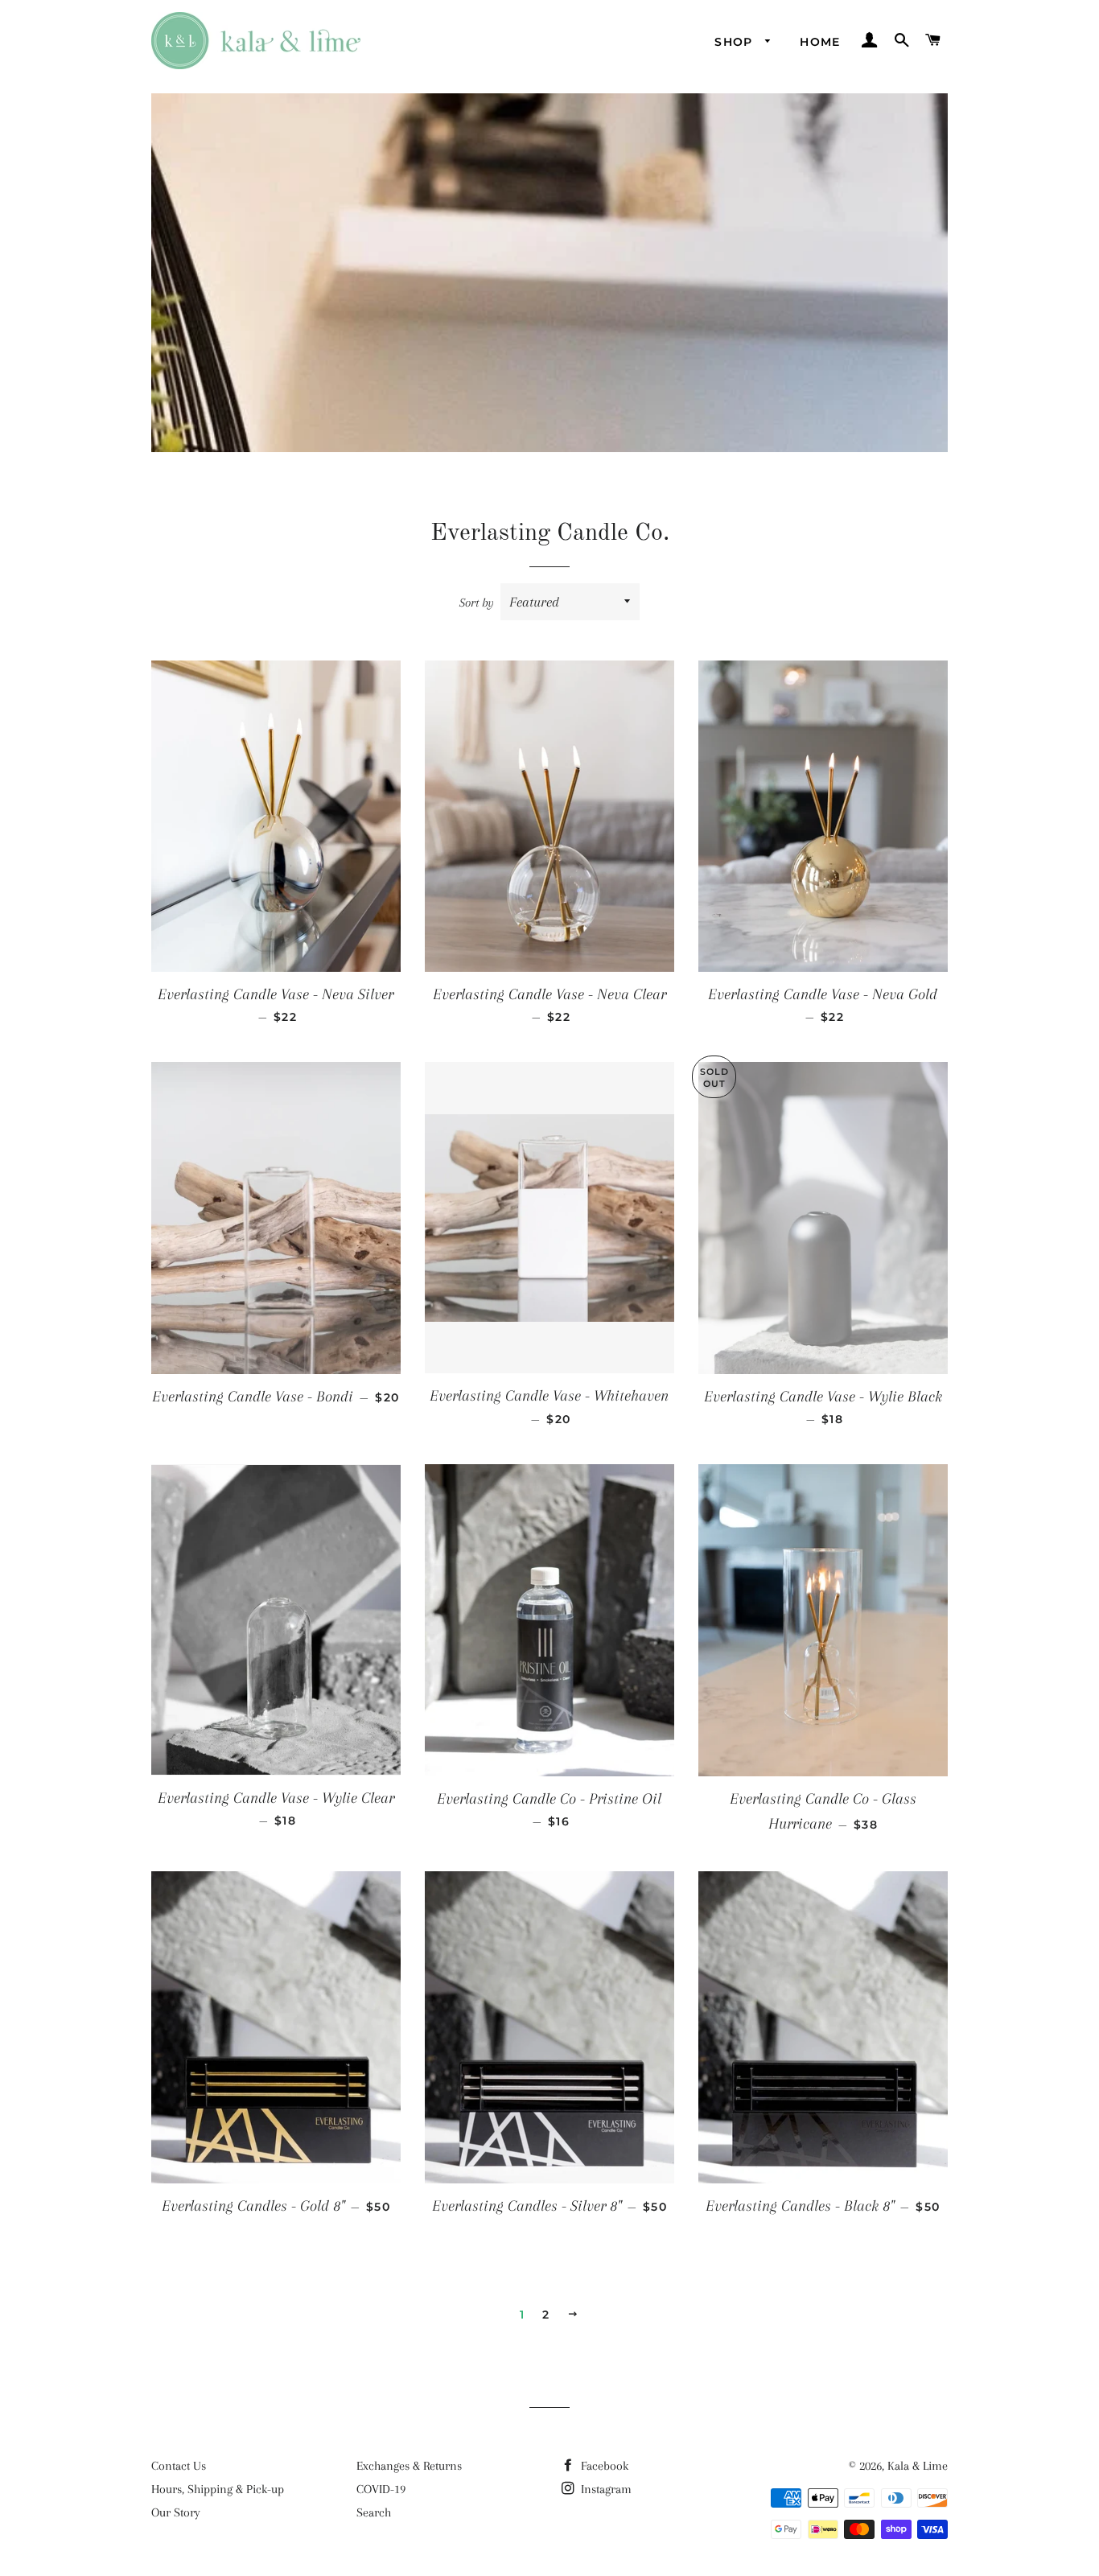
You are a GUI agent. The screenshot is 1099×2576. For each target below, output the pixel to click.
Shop (736, 42)
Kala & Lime (918, 2466)
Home (820, 42)
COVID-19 (381, 2489)
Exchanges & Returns (409, 2466)
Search (374, 2512)
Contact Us (179, 2466)
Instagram (605, 2489)
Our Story (176, 2512)
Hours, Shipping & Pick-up (218, 2489)
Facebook (603, 2466)
